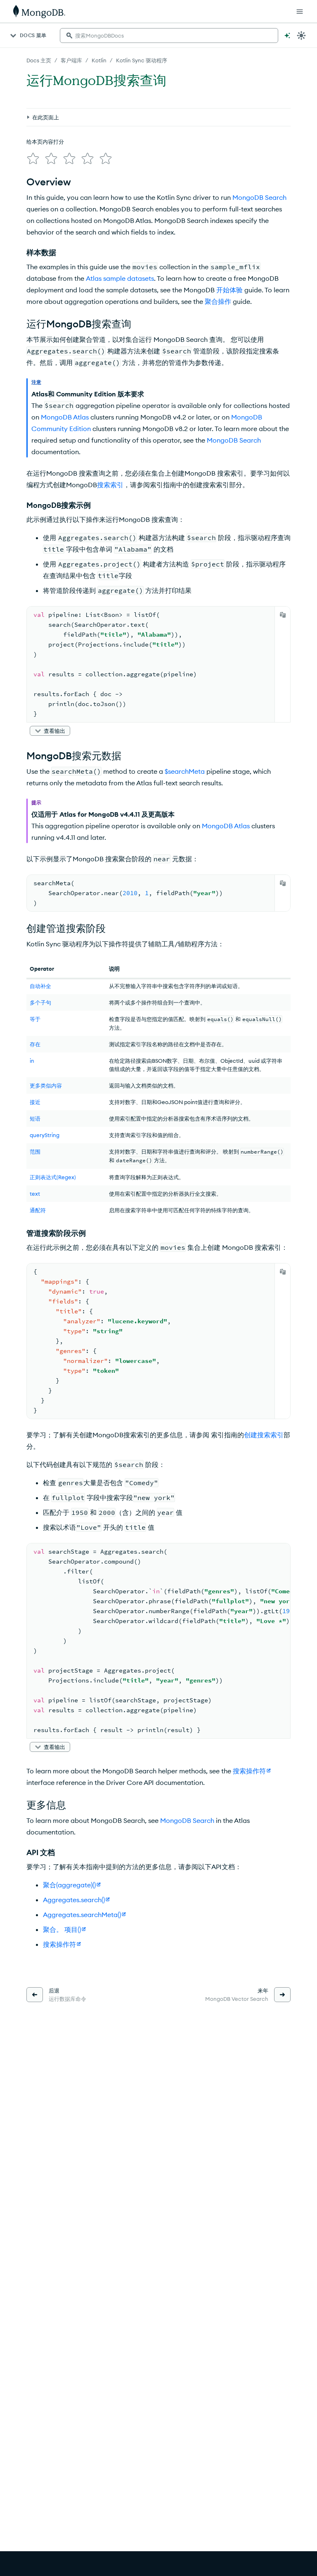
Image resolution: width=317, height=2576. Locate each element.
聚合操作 (218, 301)
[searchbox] (169, 36)
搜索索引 (110, 485)
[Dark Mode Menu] (301, 36)
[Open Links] (300, 12)
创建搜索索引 (264, 1435)
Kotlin (99, 60)
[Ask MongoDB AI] (287, 36)
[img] (33, 159)
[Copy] (283, 615)
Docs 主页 (39, 60)
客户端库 (71, 60)
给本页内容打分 (45, 142)
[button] (50, 731)
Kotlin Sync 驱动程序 (142, 60)
